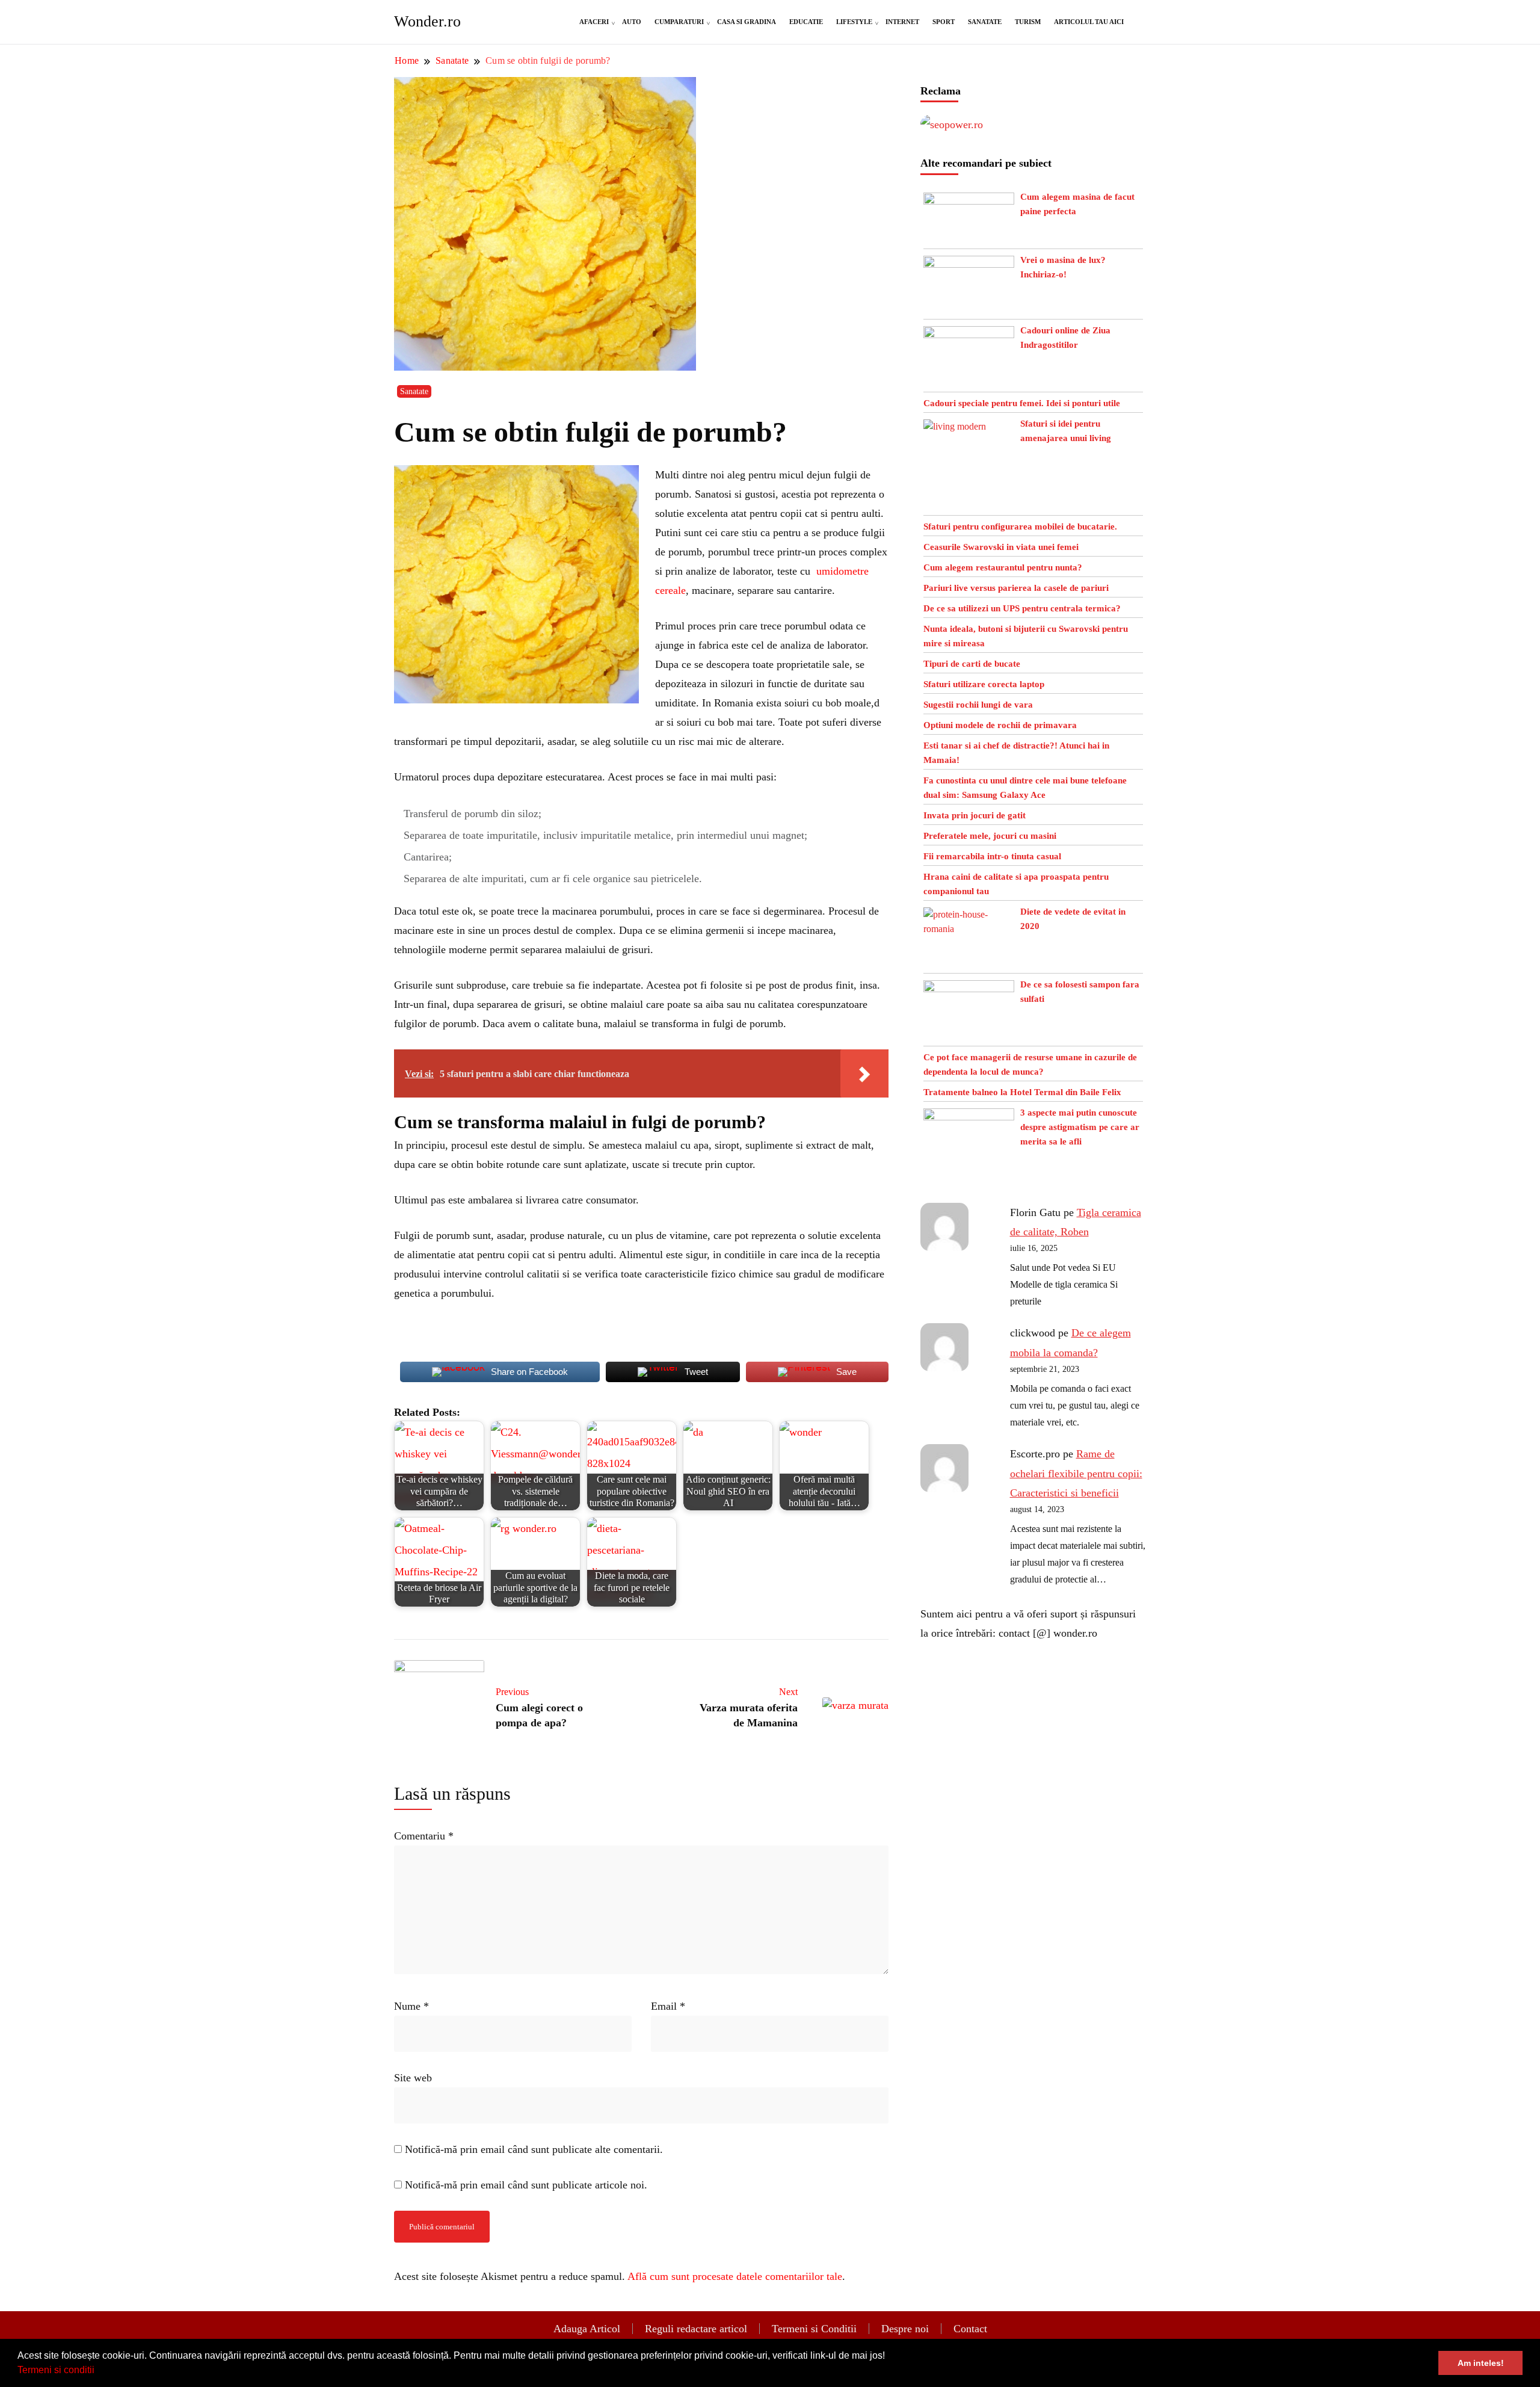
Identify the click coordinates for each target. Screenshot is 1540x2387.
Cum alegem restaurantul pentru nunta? (1003, 567)
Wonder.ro (427, 21)
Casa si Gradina (747, 22)
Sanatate (985, 22)
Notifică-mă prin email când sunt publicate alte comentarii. (534, 2149)
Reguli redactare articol (696, 2329)
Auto (632, 22)
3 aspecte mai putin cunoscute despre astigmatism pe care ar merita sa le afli (1080, 1127)
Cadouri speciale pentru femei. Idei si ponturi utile (1022, 403)
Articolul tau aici (1089, 22)
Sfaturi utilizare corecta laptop (984, 684)
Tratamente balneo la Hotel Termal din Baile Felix (1022, 1092)
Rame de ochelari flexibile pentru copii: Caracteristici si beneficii (1076, 1473)
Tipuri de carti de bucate (972, 664)
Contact (970, 2329)
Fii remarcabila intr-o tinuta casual (992, 856)
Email (668, 2006)
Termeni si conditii (56, 2370)
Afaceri (594, 22)
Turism (1028, 22)
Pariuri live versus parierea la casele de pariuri (1016, 588)
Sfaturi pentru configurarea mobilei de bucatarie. (1020, 526)
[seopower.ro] (952, 125)
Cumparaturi (679, 22)
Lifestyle (854, 22)
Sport (944, 22)
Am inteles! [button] (1481, 2363)
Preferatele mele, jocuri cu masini (990, 836)
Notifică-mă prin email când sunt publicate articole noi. (526, 2185)
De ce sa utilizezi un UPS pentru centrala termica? (1022, 608)
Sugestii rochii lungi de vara (978, 705)
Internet (902, 22)
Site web (413, 2078)
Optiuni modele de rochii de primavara (1000, 725)
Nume (411, 2006)
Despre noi (905, 2329)
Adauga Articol (587, 2329)
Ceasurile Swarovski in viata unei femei (1001, 547)
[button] (99, 2371)
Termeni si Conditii (814, 2329)
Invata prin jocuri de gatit (975, 815)
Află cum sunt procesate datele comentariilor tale (735, 2276)
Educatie (806, 22)
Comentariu (424, 1836)
